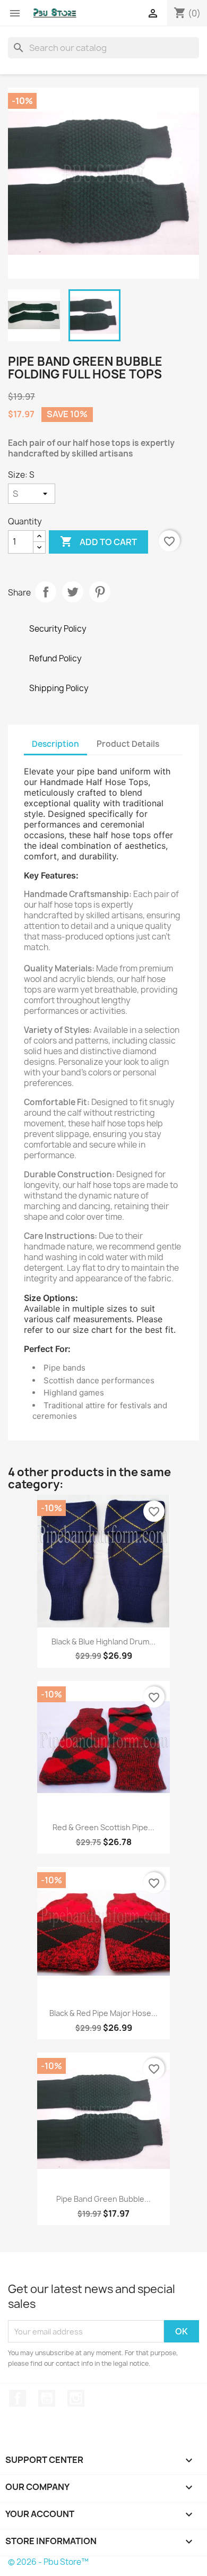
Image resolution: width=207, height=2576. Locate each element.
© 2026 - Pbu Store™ (48, 2562)
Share (46, 592)
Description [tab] (55, 744)
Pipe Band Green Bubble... (103, 2199)
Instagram (76, 2398)
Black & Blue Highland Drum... (103, 1642)
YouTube (47, 2398)
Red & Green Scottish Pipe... (103, 1827)
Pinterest (100, 592)
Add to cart (98, 541)
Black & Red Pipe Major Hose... (103, 2013)
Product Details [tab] (128, 744)
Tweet (73, 592)
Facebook (18, 2398)
